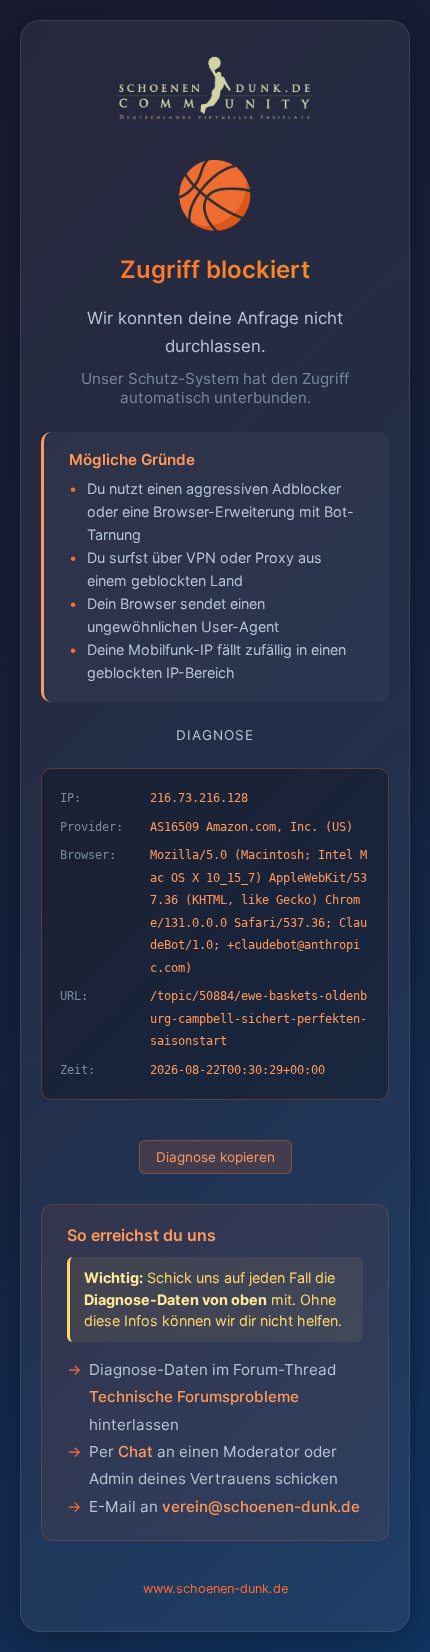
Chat (135, 1451)
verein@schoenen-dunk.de (261, 1506)
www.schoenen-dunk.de (215, 1588)
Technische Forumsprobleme (194, 1396)
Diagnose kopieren (215, 1157)
